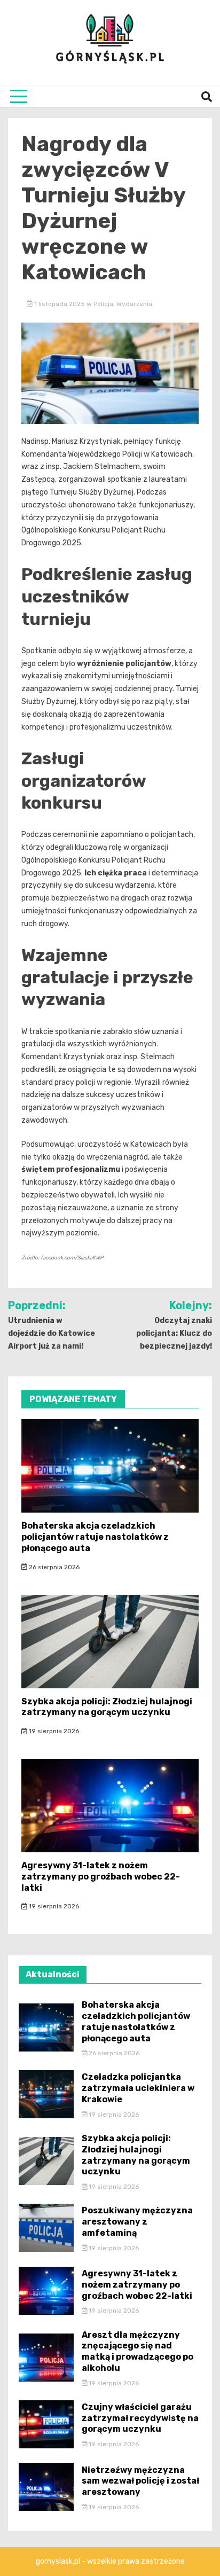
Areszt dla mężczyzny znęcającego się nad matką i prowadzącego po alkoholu (137, 2351)
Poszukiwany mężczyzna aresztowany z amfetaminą (137, 2222)
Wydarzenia (134, 304)
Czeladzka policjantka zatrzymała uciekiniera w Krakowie (138, 2088)
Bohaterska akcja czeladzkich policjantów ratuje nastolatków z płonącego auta (95, 1537)
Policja (103, 304)
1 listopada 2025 (60, 304)
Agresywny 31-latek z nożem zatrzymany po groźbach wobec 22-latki (101, 1877)
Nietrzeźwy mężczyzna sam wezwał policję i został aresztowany (140, 2481)
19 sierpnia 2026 (53, 1731)
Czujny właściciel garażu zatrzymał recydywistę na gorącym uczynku (140, 2418)
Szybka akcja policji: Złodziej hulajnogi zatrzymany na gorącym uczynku (107, 1707)
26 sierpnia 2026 (53, 1567)
